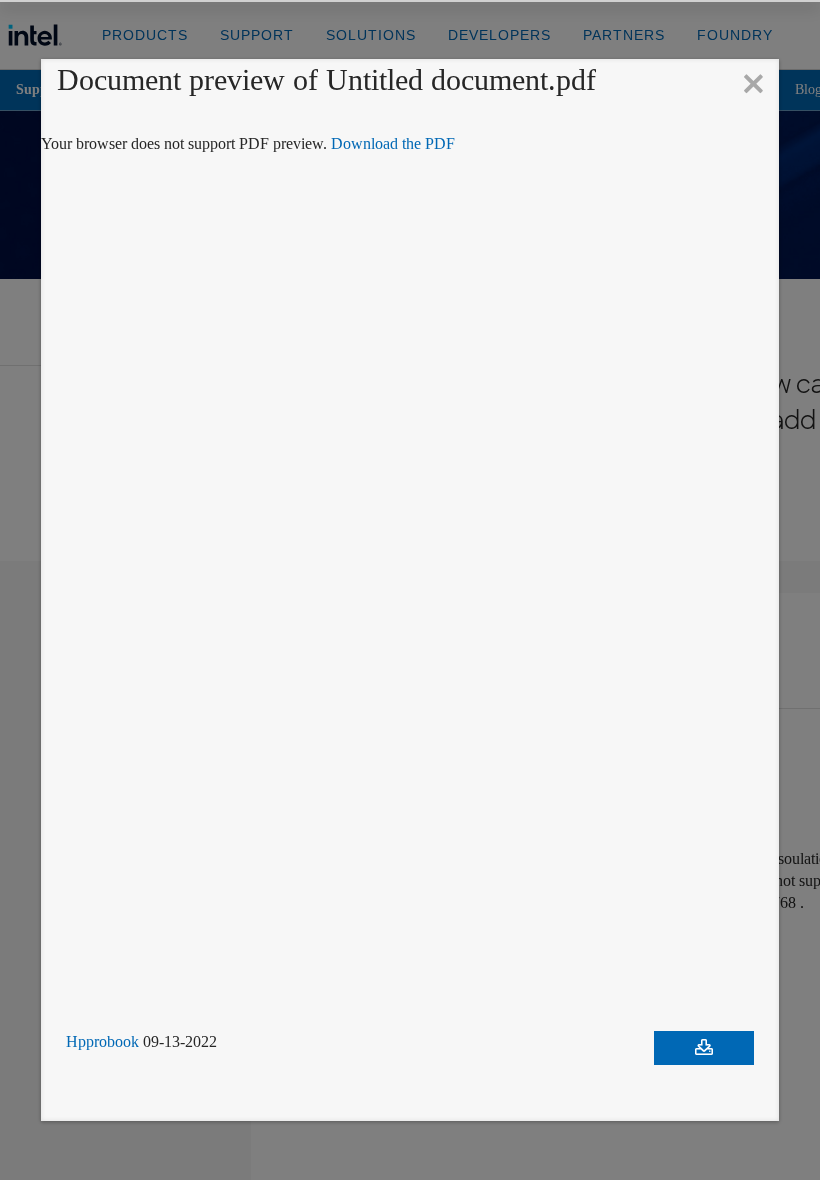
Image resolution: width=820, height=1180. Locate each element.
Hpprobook (107, 1042)
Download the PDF (433, 143)
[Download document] (704, 1048)
